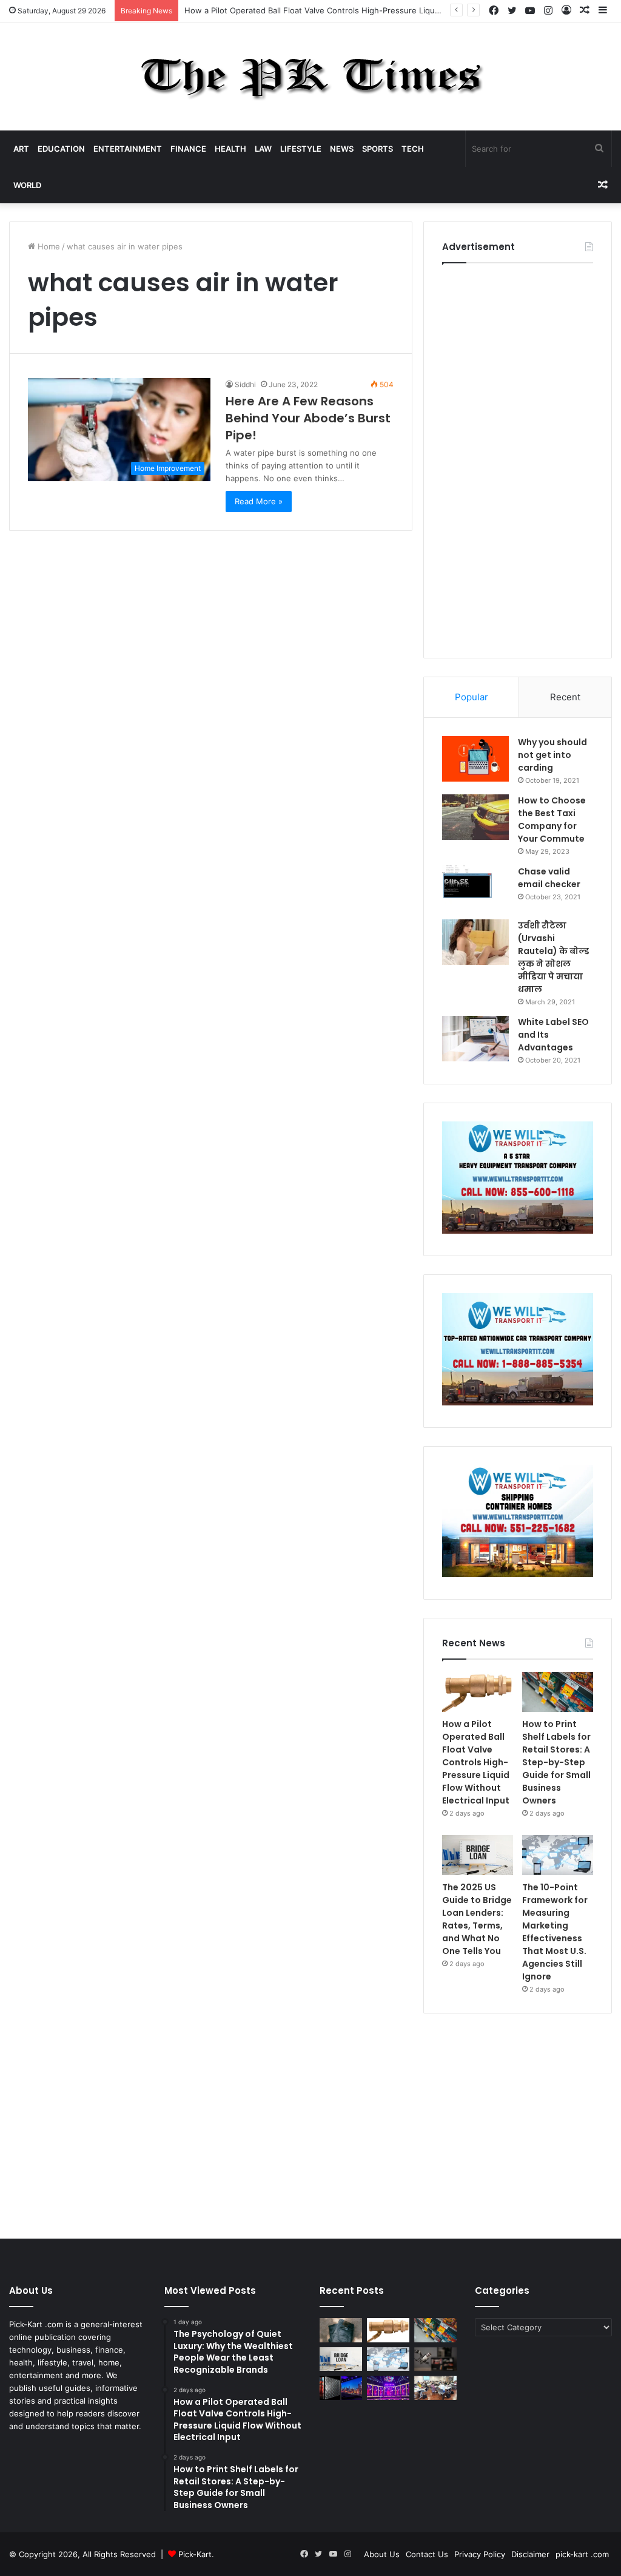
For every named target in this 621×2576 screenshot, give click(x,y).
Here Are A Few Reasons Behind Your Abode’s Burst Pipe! (308, 418)
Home (48, 246)
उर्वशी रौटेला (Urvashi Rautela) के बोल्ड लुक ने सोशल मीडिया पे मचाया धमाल (553, 957)
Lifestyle (301, 149)
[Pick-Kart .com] (311, 76)
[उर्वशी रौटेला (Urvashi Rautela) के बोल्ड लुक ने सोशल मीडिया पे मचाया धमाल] (475, 942)
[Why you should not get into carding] (475, 759)
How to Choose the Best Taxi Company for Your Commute (552, 820)
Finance (188, 149)
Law (263, 149)
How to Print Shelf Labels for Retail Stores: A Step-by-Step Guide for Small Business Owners (556, 1762)
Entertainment (128, 149)
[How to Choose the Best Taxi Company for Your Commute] (475, 817)
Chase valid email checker (549, 878)
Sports (378, 149)
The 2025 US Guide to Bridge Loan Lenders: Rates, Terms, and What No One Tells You (477, 1919)
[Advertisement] (518, 458)
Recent (565, 697)
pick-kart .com (582, 2554)
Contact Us (427, 2554)
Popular (472, 697)
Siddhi (245, 384)
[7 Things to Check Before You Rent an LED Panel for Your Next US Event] (388, 2388)
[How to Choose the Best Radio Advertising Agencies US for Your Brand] (435, 2359)
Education (61, 149)
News (342, 149)
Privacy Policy (480, 2554)
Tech (413, 149)
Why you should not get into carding (552, 755)
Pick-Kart (195, 2554)
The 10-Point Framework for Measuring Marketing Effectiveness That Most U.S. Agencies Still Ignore (555, 1932)
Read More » (259, 501)
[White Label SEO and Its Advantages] (475, 1039)
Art (21, 149)
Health (230, 149)
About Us (382, 2554)
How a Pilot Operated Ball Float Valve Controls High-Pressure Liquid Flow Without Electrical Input (368, 10)
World (27, 185)
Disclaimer (530, 2554)
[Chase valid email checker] (475, 888)
